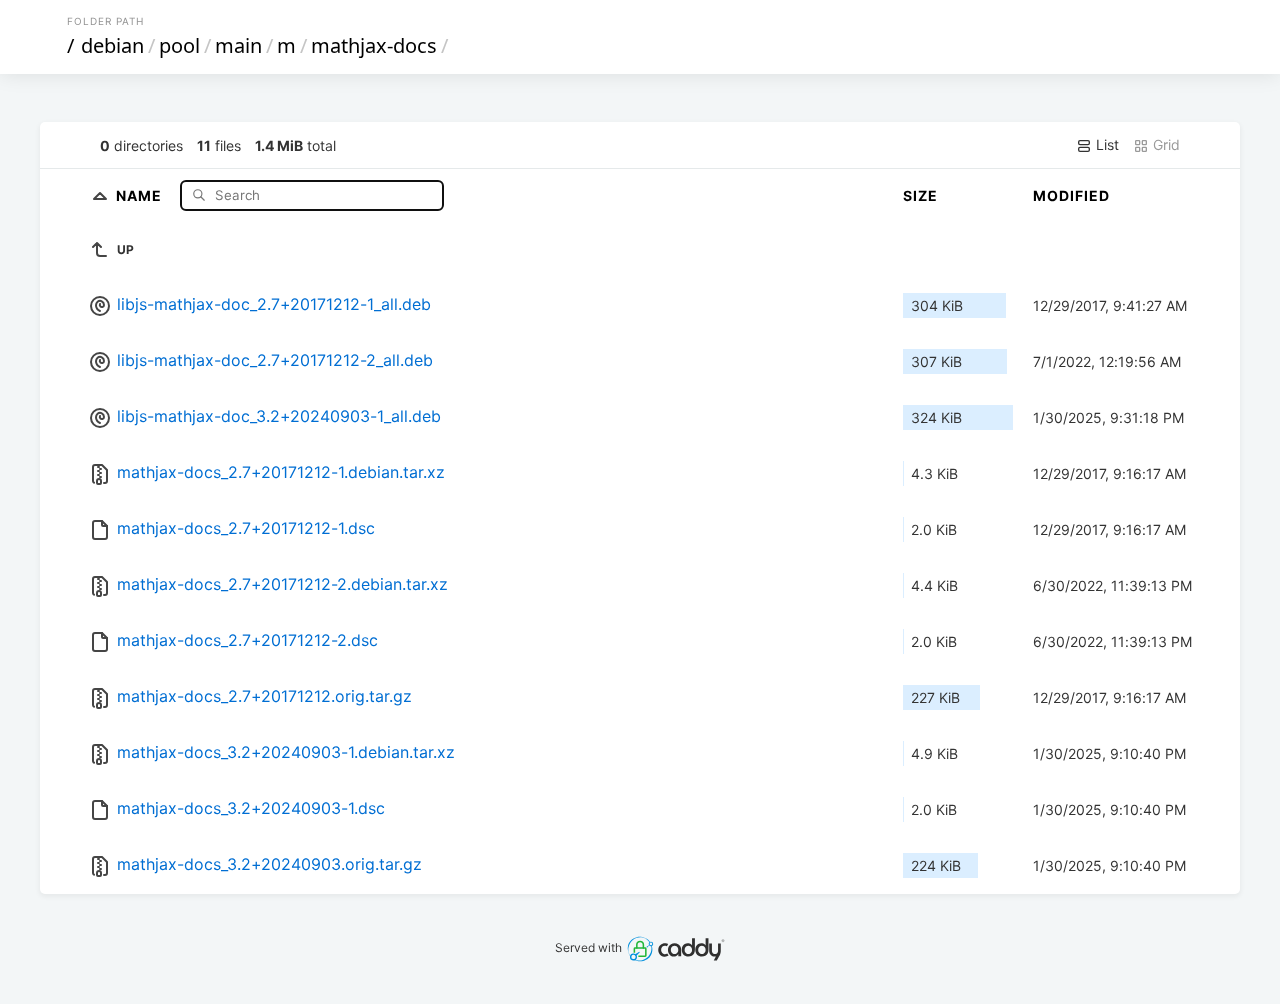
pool (179, 45)
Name (141, 194)
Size (920, 195)
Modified (1071, 195)
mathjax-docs (374, 45)
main (238, 45)
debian (112, 45)
